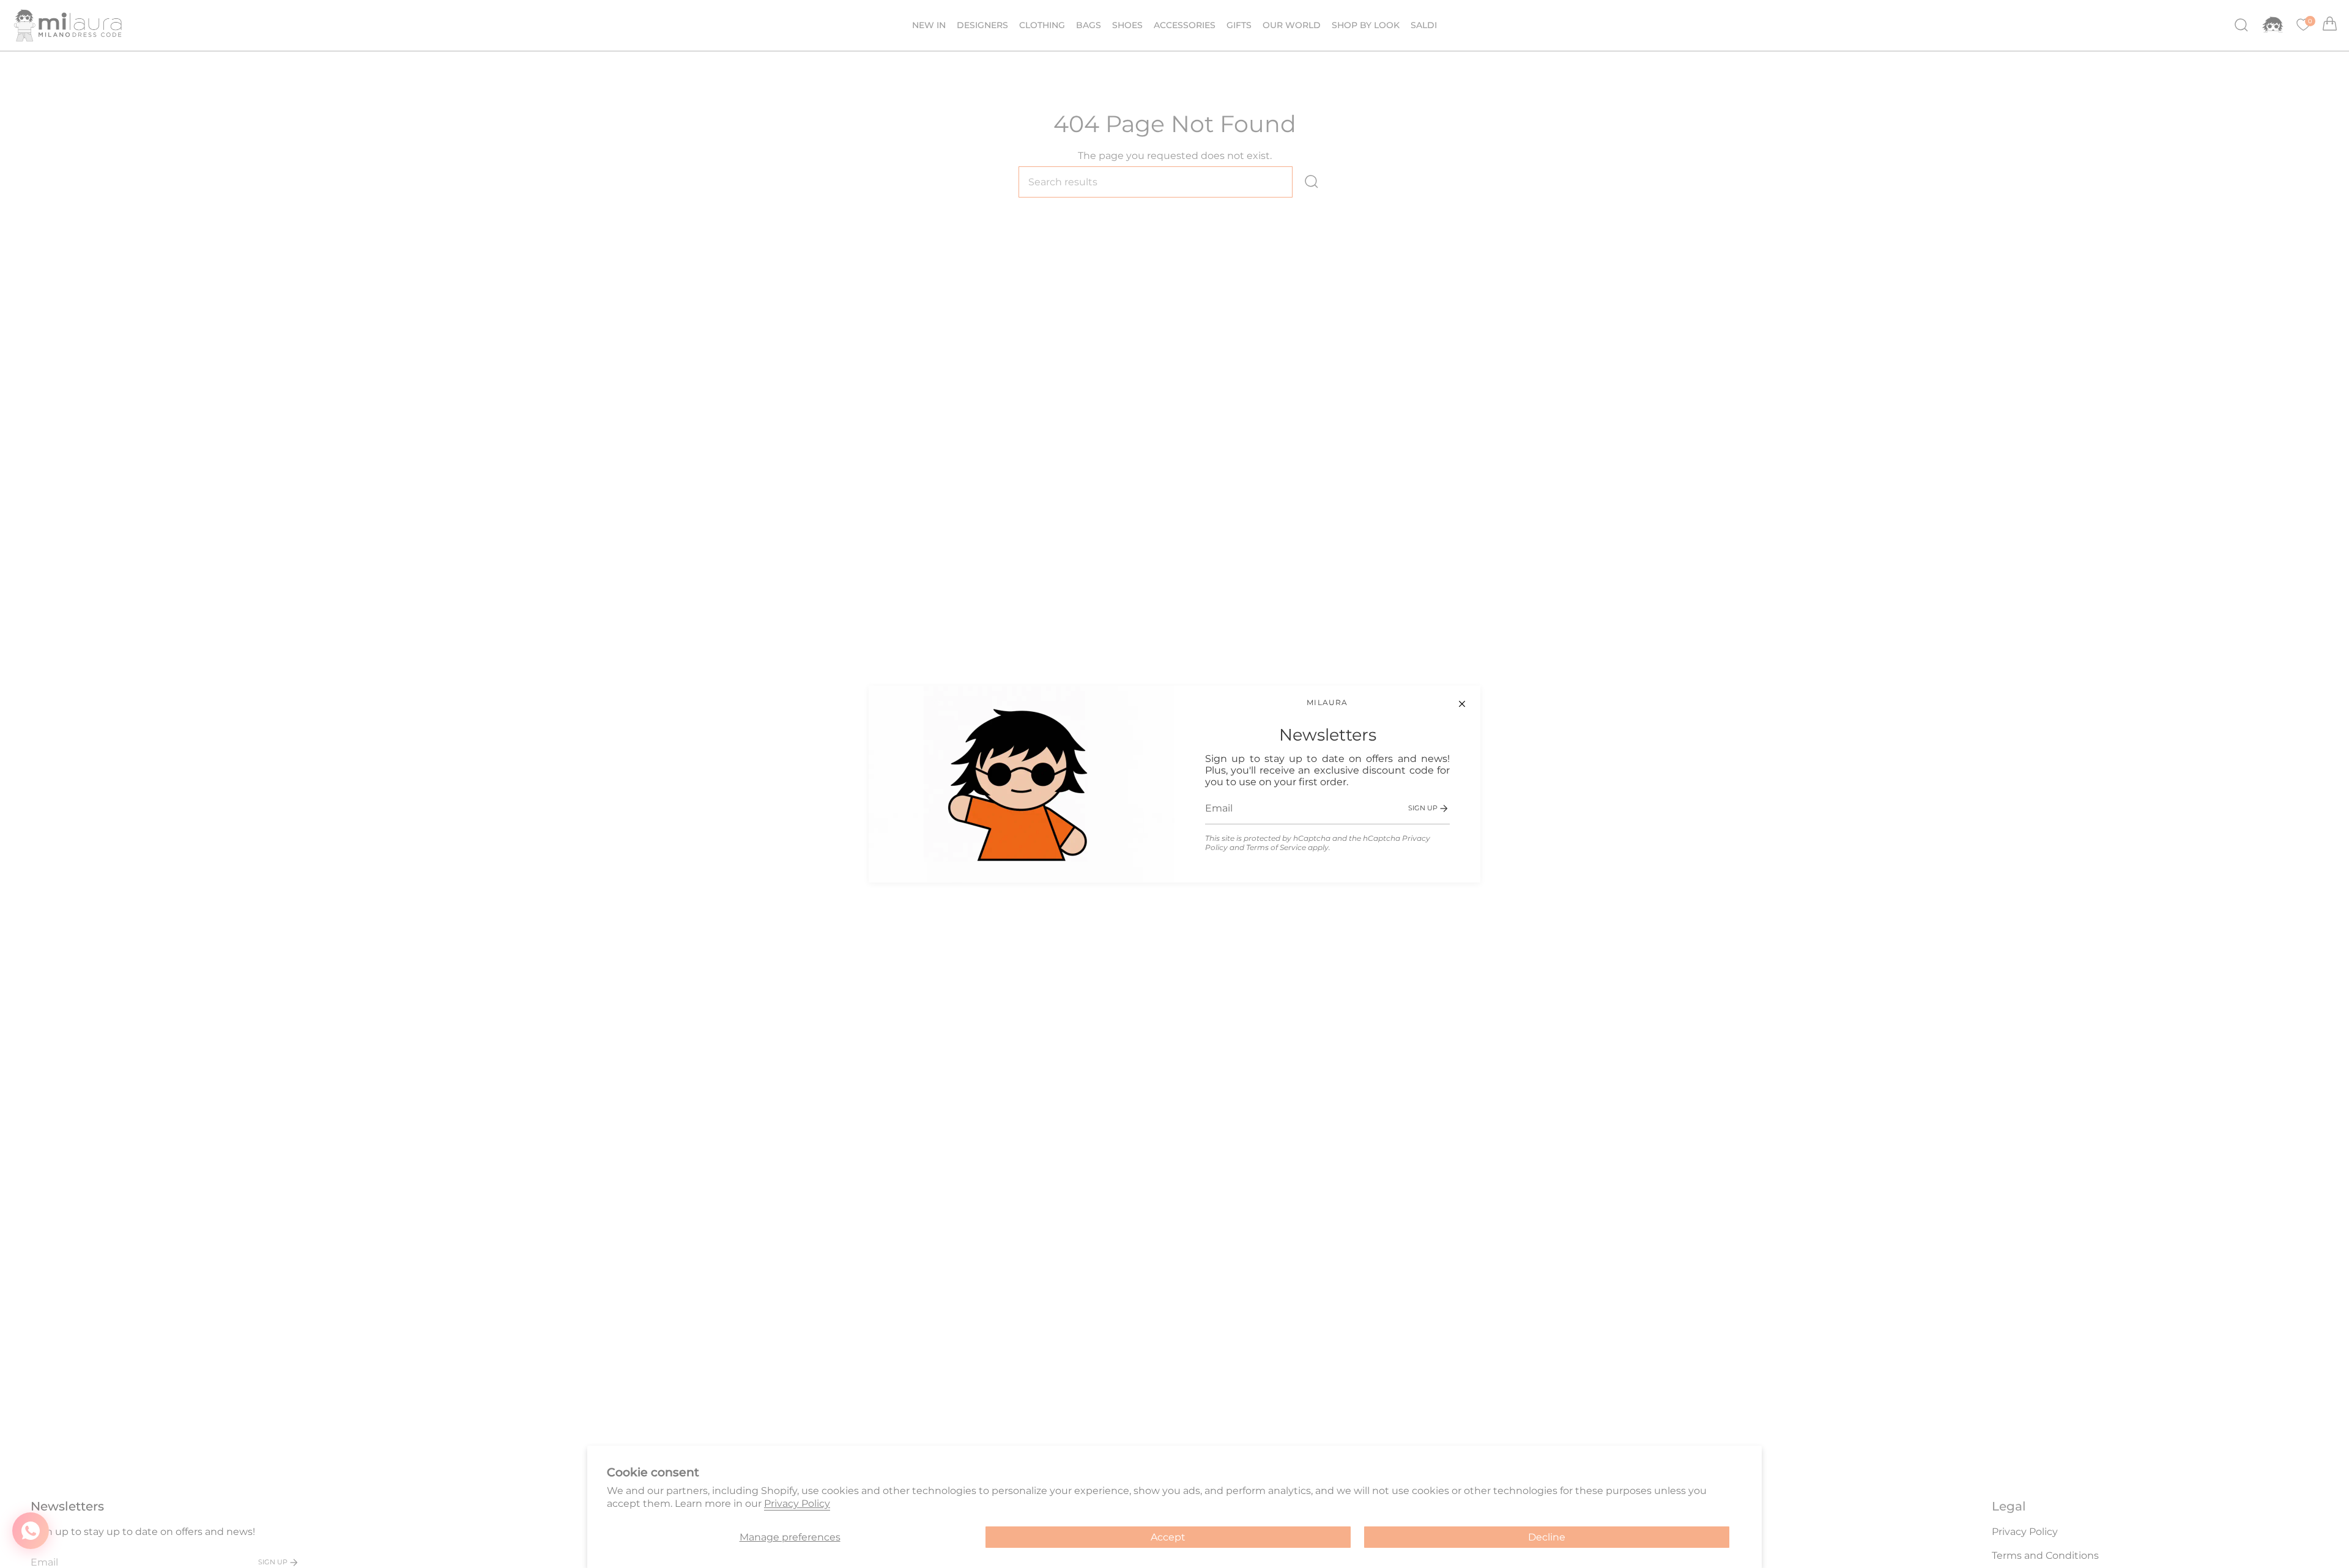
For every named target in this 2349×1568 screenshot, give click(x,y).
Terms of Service (1276, 847)
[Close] (1462, 704)
